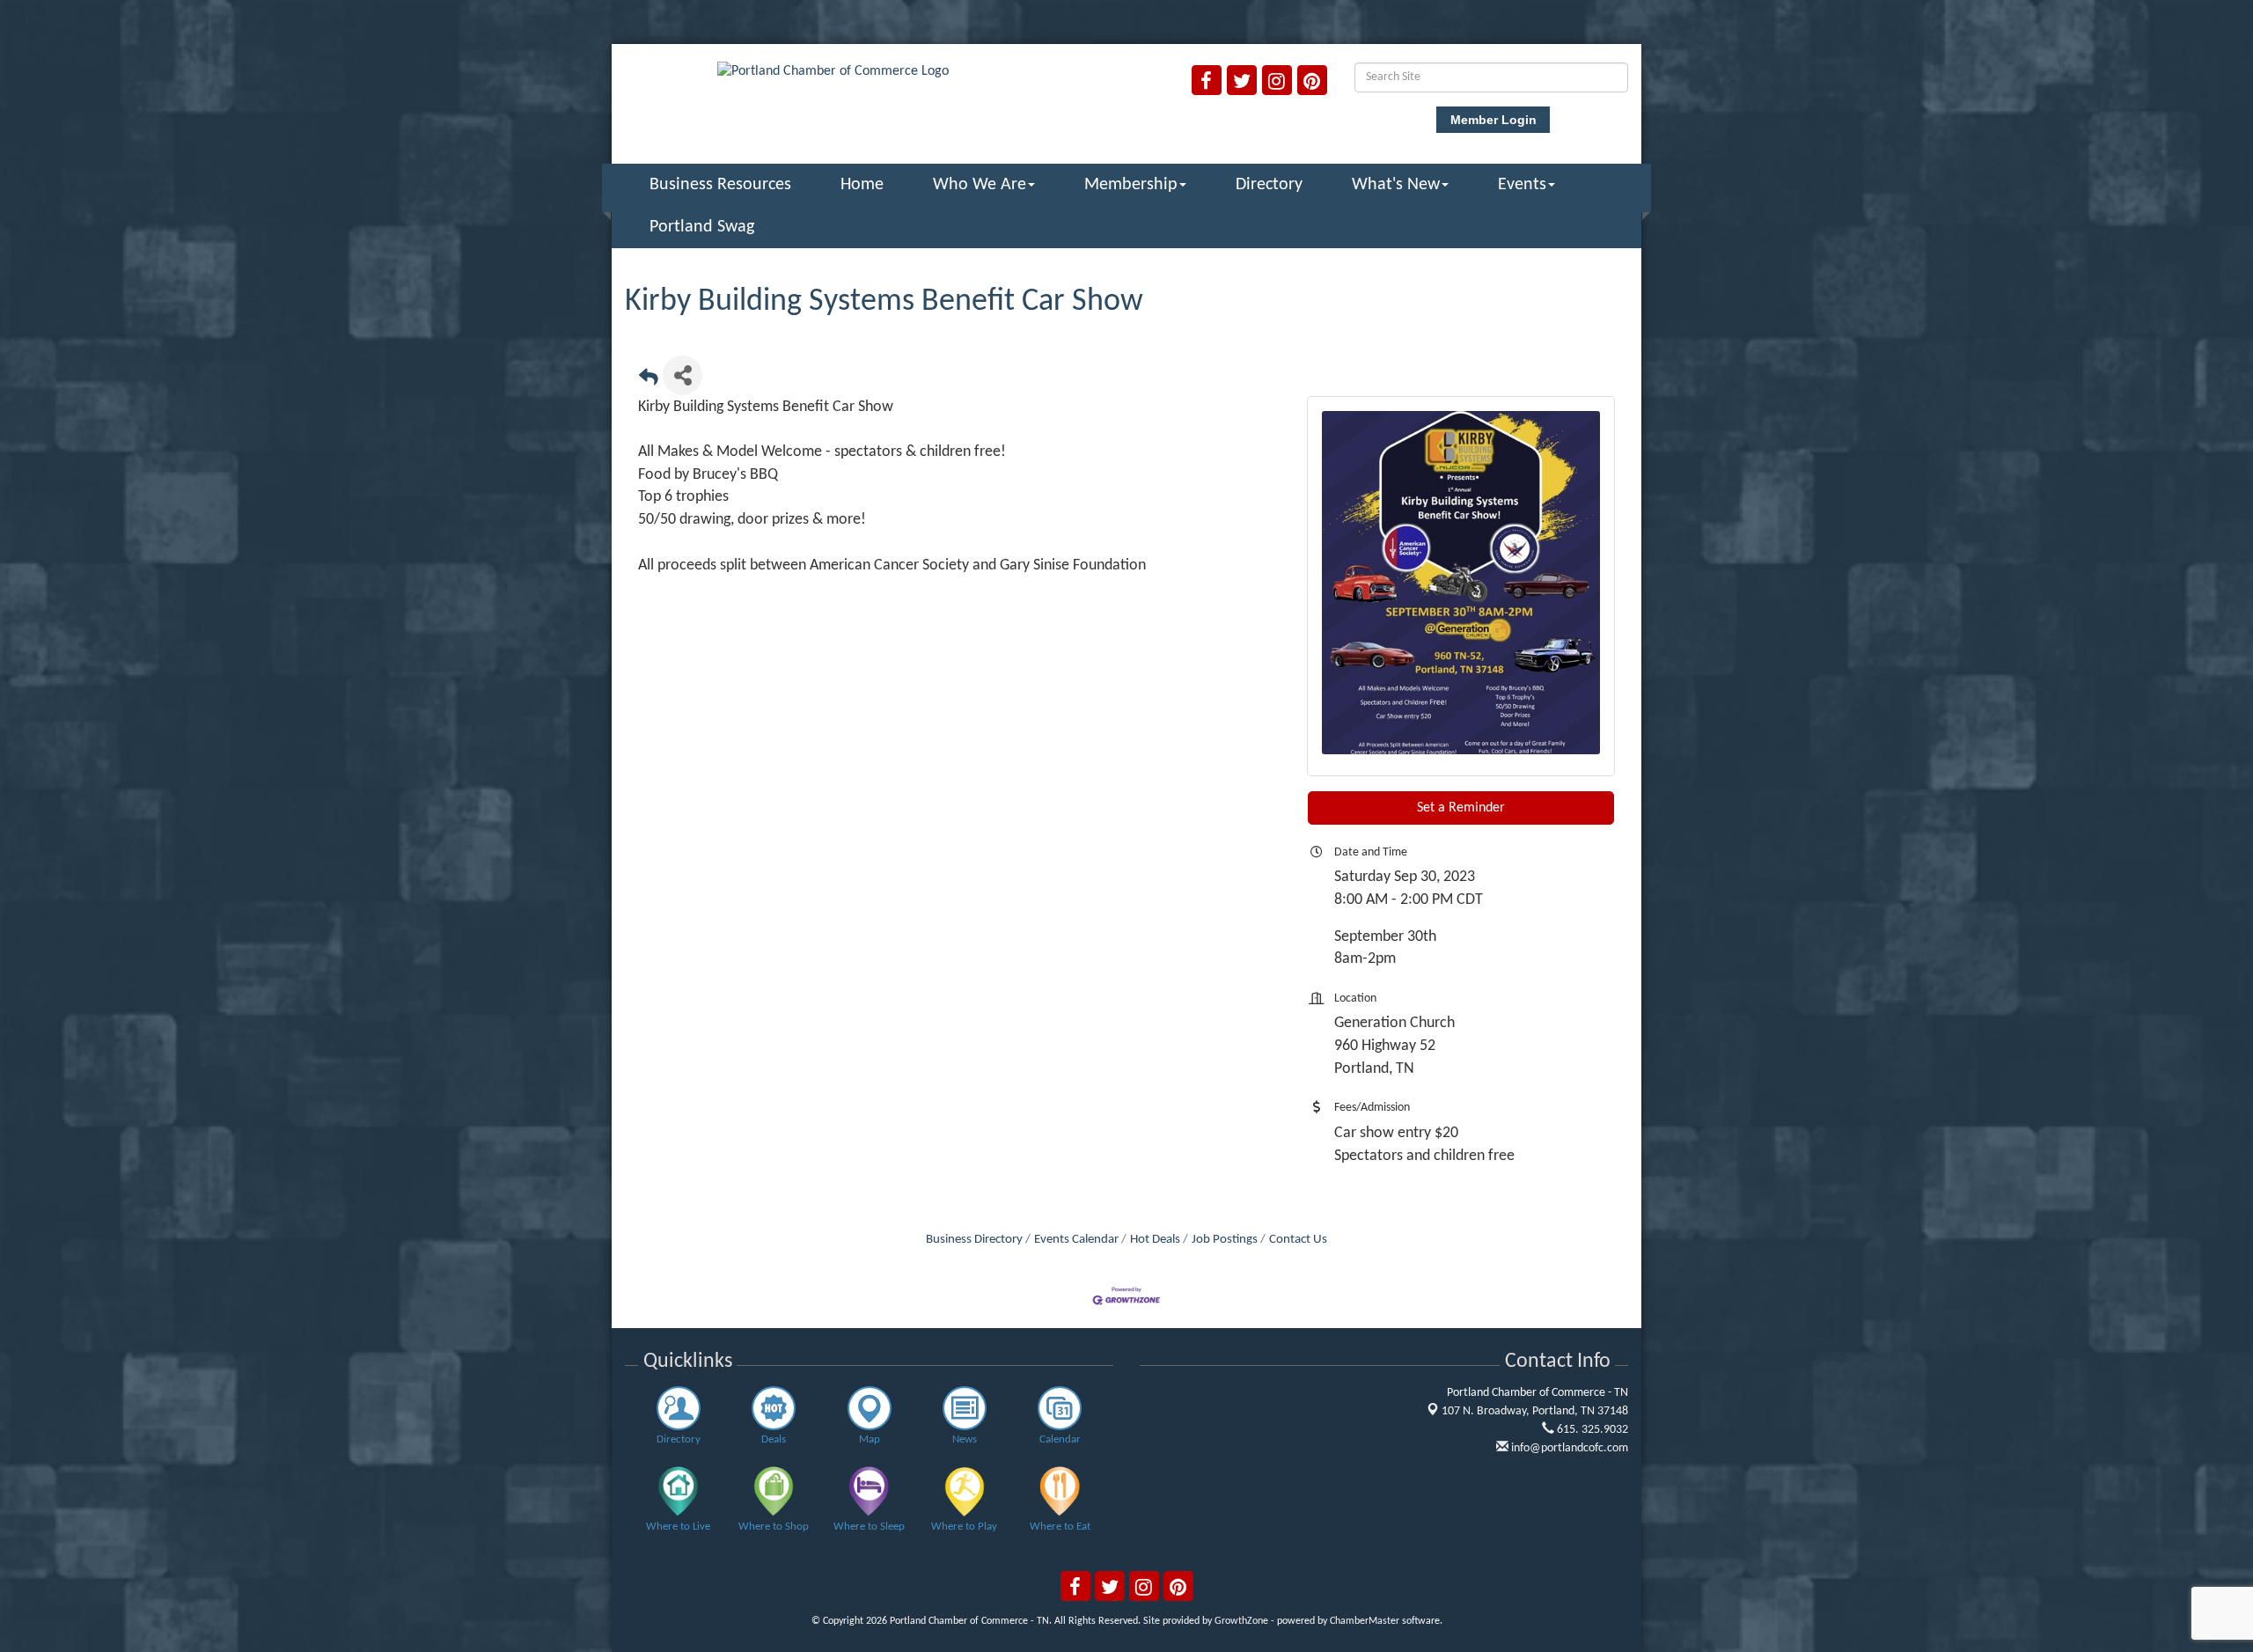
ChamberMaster (1365, 1621)
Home (862, 185)
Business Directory (974, 1240)
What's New (1396, 185)
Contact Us (1298, 1240)
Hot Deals (1155, 1240)
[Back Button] (649, 381)
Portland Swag (702, 227)
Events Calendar (1076, 1240)
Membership (1131, 185)
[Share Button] (683, 375)
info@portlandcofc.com (1568, 1448)
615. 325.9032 (1591, 1430)
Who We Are (980, 185)
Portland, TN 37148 (1535, 1411)
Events (1522, 185)
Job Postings (1225, 1240)
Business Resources (720, 185)
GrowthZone (1241, 1621)
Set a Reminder (1461, 808)
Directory (1269, 185)
